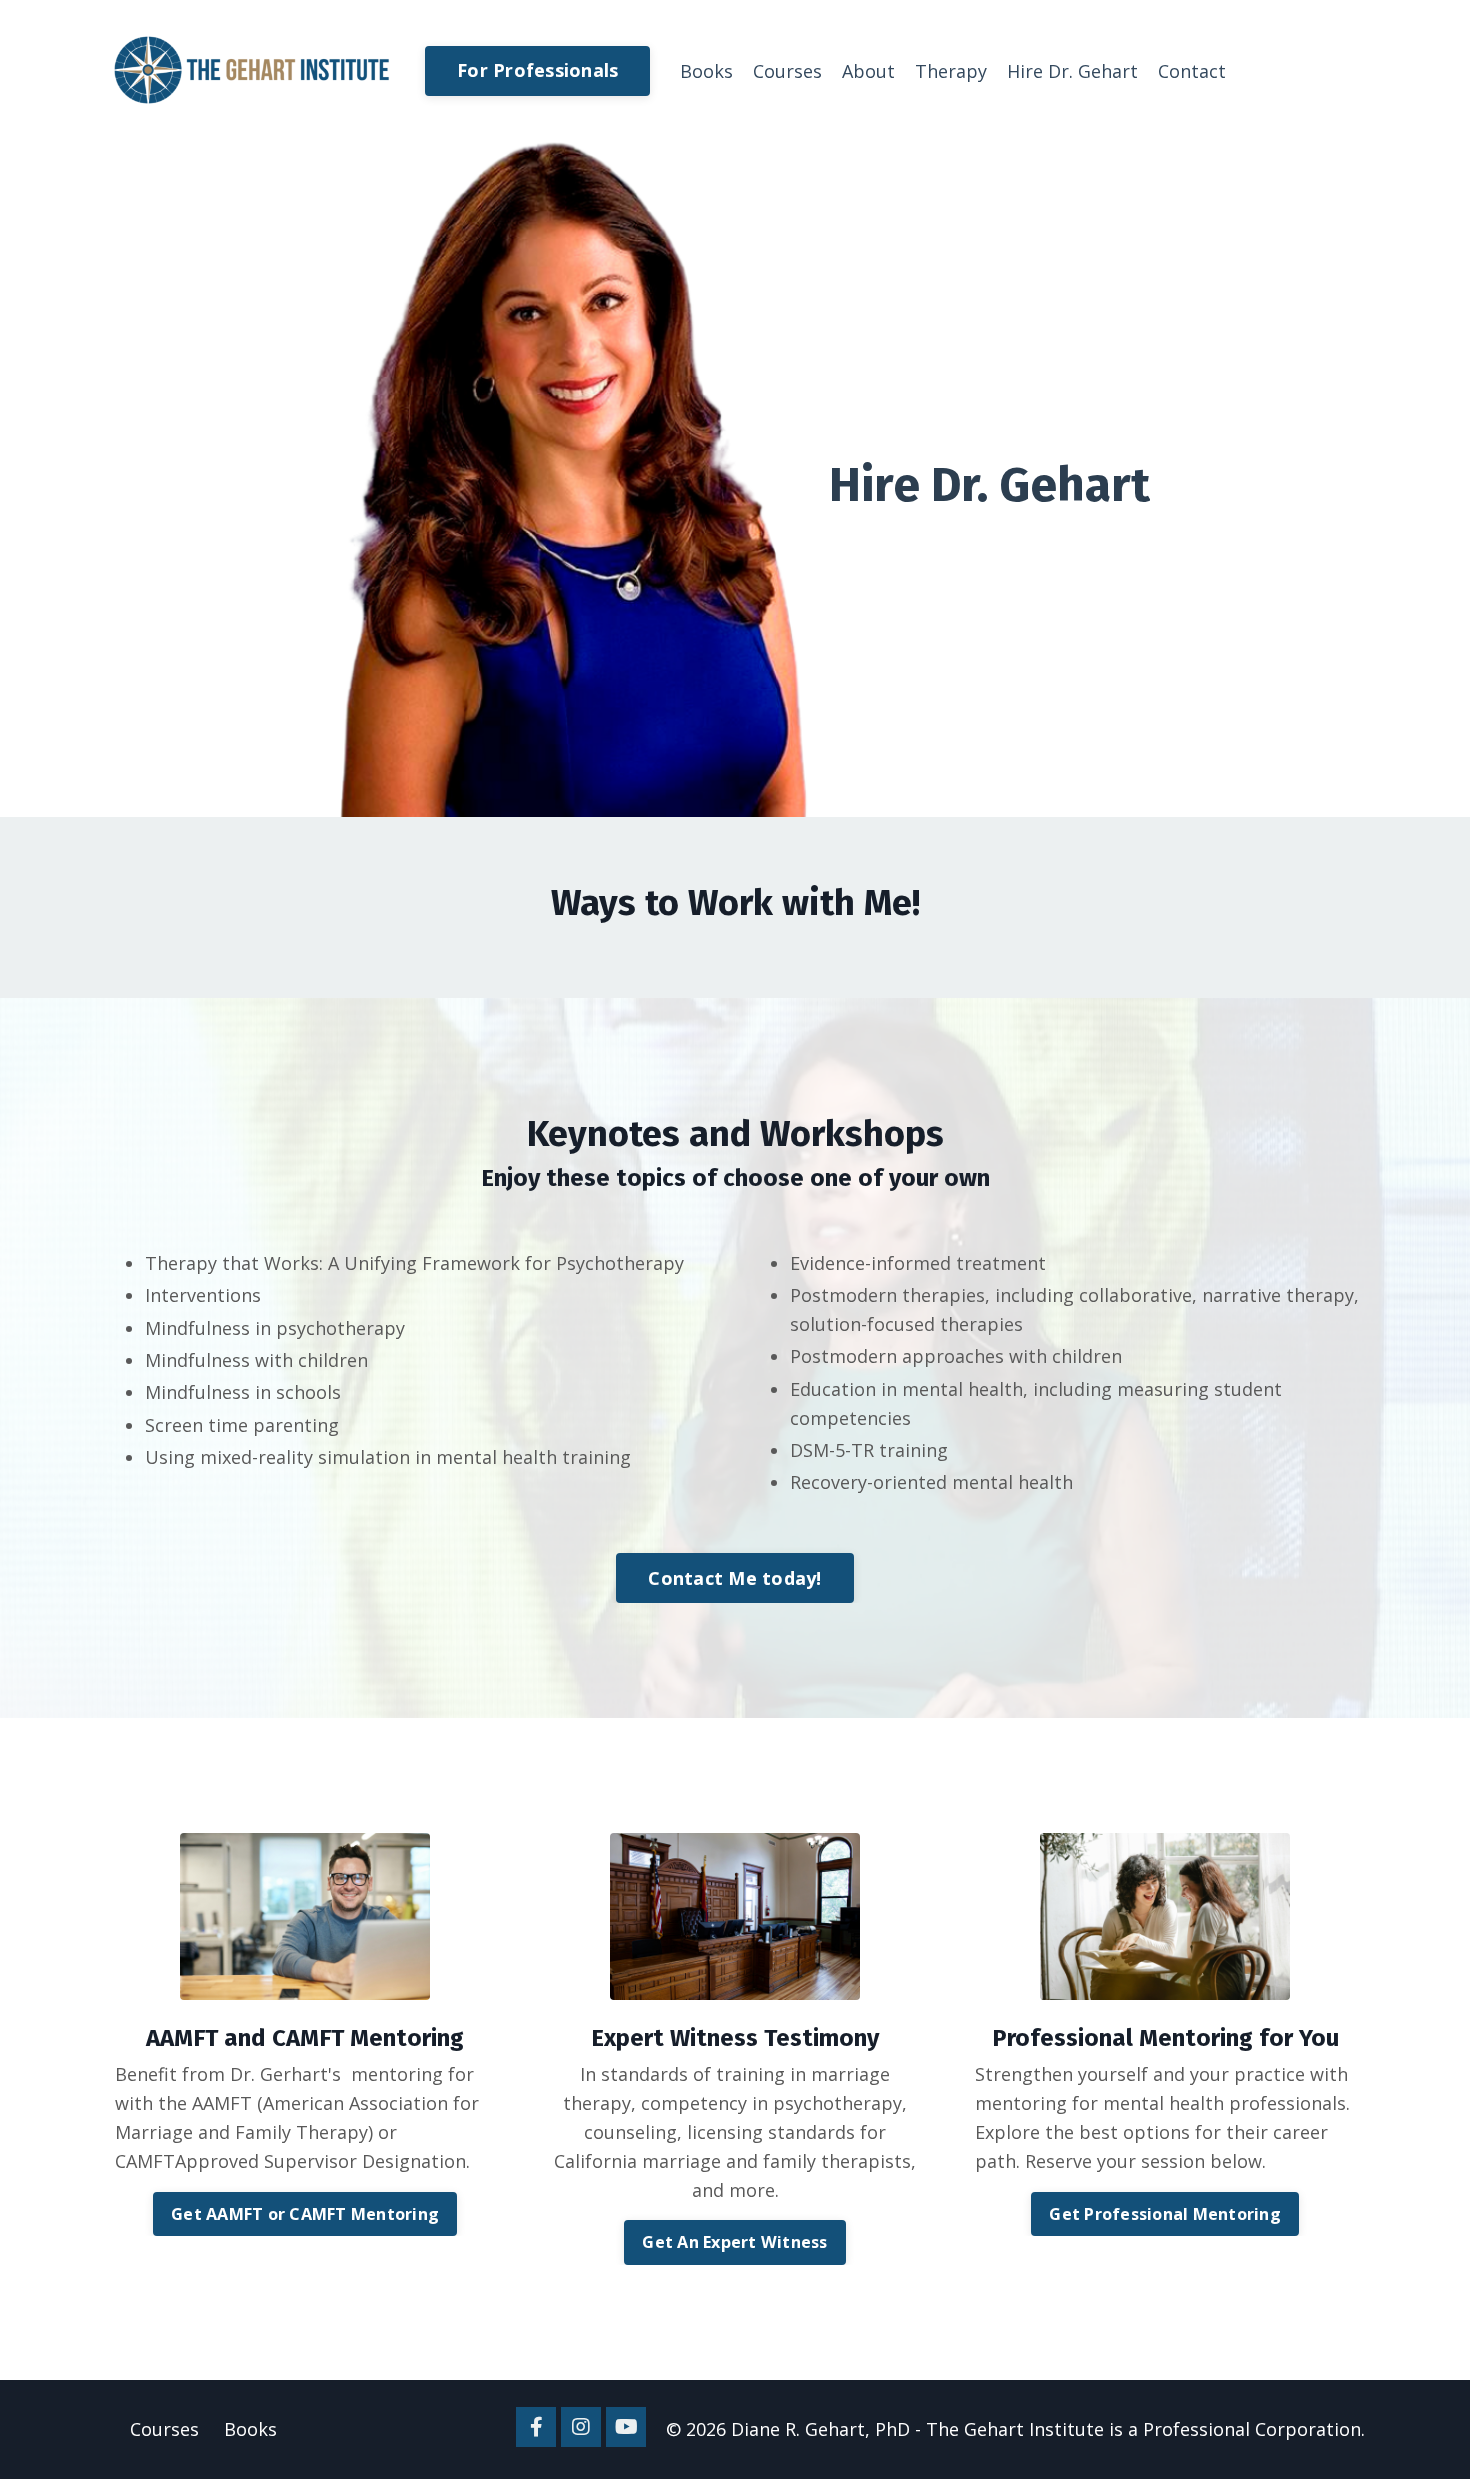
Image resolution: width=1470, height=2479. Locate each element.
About (868, 71)
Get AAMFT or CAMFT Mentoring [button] (305, 2214)
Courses (787, 71)
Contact (1192, 71)
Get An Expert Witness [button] (734, 2242)
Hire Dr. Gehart (1072, 71)
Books (706, 71)
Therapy (951, 71)
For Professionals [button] (537, 70)
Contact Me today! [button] (734, 1578)
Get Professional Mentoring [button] (1165, 2214)
